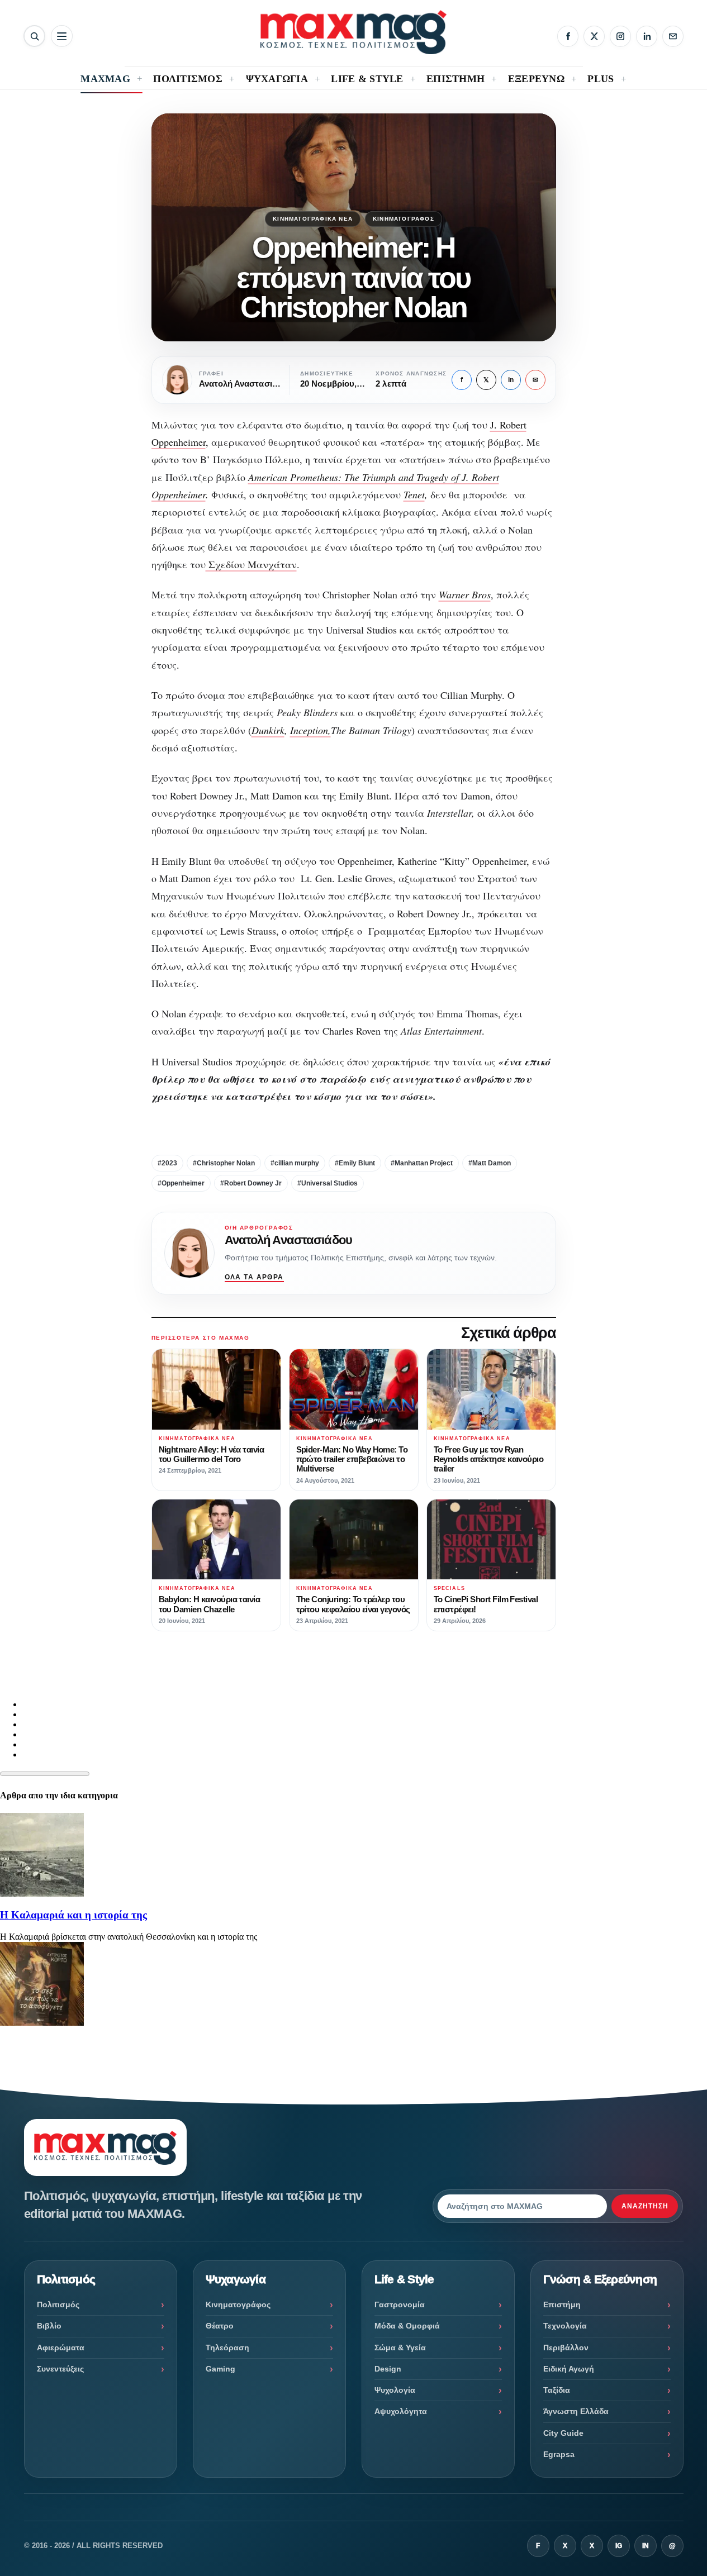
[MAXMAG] (353, 32)
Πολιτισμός (58, 2304)
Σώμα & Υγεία (400, 2348)
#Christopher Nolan (224, 1163)
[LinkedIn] (647, 36)
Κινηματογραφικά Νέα (313, 219)
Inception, (310, 730)
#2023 (167, 1163)
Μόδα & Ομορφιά (407, 2326)
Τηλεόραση (227, 2348)
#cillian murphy (295, 1163)
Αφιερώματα (61, 2348)
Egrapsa (559, 2454)
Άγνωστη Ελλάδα (576, 2411)
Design (388, 2369)
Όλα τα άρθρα (254, 1277)
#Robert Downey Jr (251, 1183)
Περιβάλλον (566, 2348)
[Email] (673, 36)
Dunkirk (268, 730)
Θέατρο (220, 2326)
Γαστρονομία (400, 2304)
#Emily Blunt (355, 1163)
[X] (594, 36)
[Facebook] (568, 36)
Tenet (414, 494)
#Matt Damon (490, 1163)
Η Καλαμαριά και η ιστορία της (73, 1915)
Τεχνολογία (565, 2326)
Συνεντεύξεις (60, 2369)
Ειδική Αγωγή (569, 2369)
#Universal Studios (328, 1183)
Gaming (220, 2369)
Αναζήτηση (645, 2206)
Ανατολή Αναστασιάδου (288, 1240)
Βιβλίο (49, 2326)
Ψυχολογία (395, 2390)
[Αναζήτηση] (34, 36)
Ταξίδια (557, 2390)
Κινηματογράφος (404, 219)
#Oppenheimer (181, 1183)
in (511, 380)
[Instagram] (620, 36)
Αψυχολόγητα (401, 2411)
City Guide (563, 2433)
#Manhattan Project (422, 1163)
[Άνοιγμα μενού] (62, 36)
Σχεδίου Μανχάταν (251, 564)
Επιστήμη (562, 2304)
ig (619, 2546)
